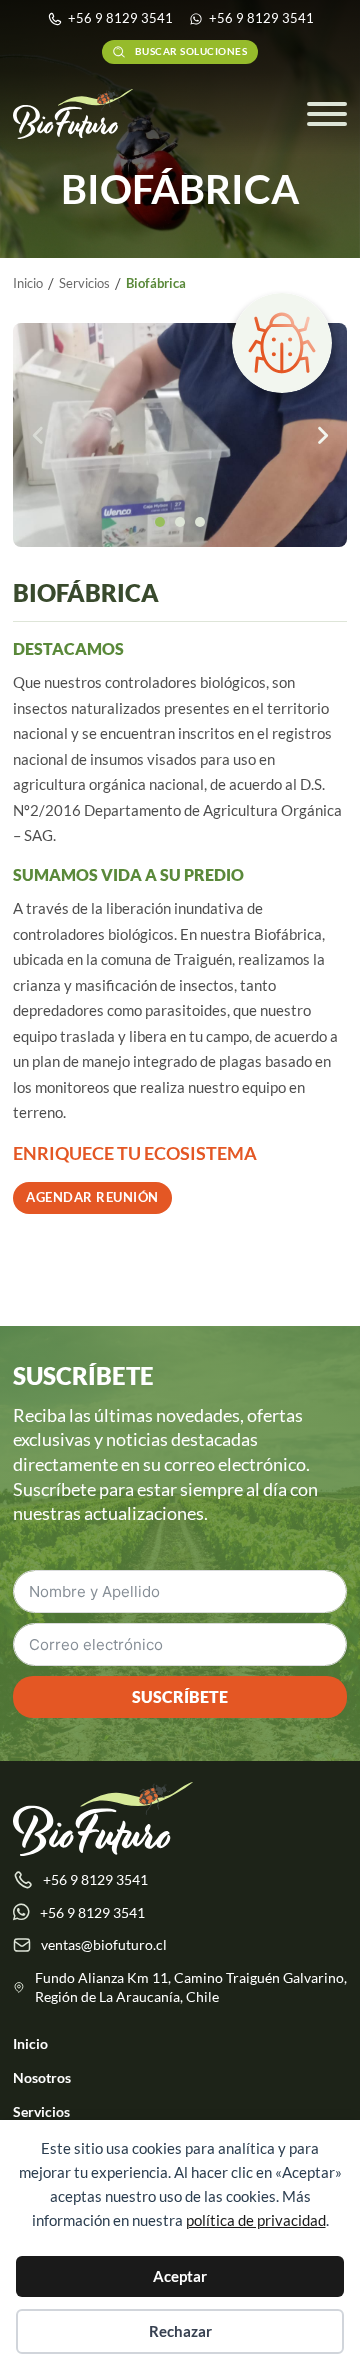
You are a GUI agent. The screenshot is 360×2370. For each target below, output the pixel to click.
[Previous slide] (38, 435)
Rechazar (180, 2331)
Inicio (30, 2043)
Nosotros (42, 2077)
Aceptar (180, 2276)
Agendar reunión (92, 1197)
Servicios (41, 2111)
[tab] (160, 522)
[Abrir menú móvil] (327, 114)
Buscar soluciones (191, 51)
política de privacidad (256, 2220)
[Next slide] (322, 435)
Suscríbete (180, 1696)
